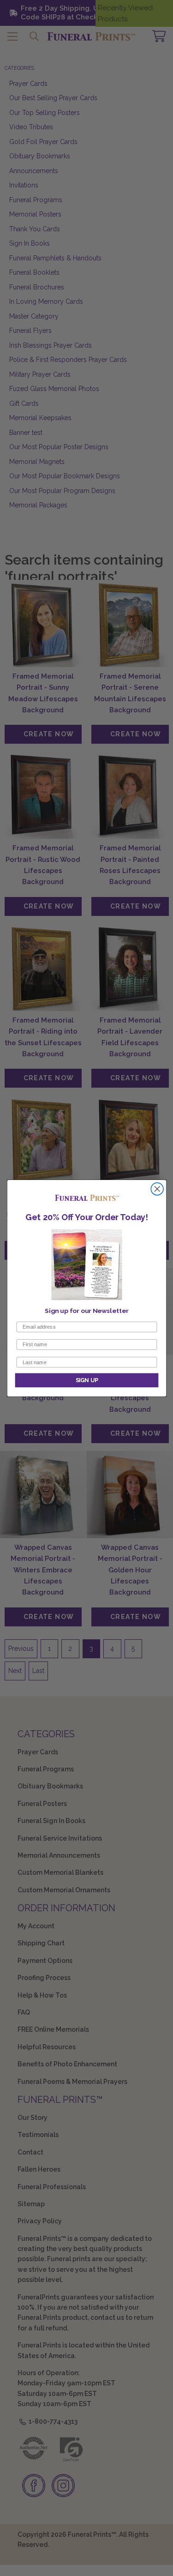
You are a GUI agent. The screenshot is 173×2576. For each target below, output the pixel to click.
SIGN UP (86, 1380)
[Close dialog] (157, 1189)
